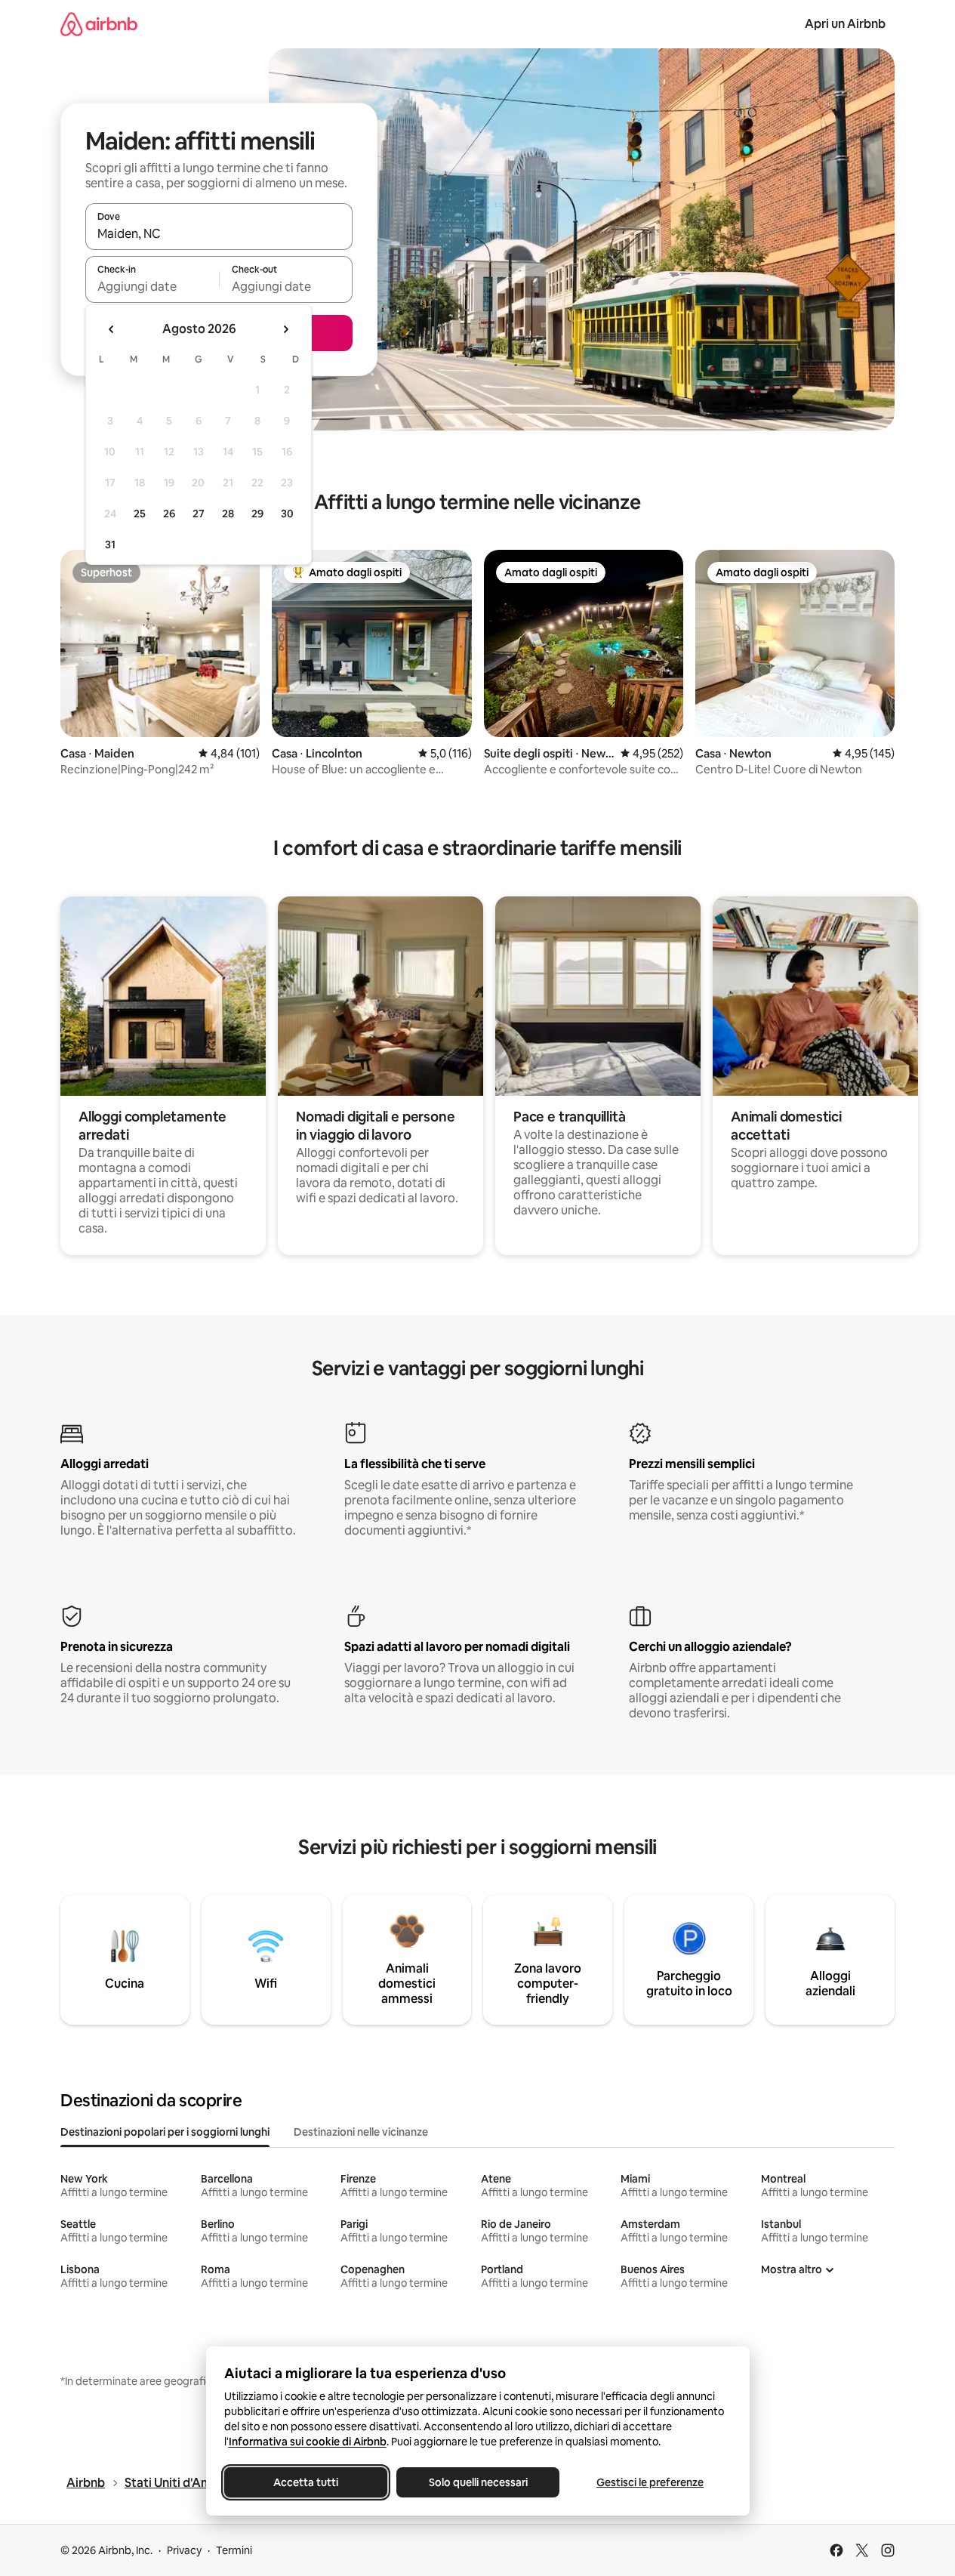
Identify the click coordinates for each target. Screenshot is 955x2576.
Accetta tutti (306, 2482)
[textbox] (152, 286)
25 (140, 514)
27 (199, 514)
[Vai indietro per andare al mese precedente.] (112, 329)
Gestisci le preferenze (650, 2482)
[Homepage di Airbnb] (99, 24)
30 (287, 514)
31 (110, 545)
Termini (234, 2550)
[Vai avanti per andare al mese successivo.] (285, 329)
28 (228, 514)
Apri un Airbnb (845, 24)
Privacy (184, 2550)
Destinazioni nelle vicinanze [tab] (361, 2132)
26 (169, 514)
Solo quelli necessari (477, 2482)
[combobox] (219, 233)
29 (257, 514)
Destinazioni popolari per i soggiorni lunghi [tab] (165, 2132)
